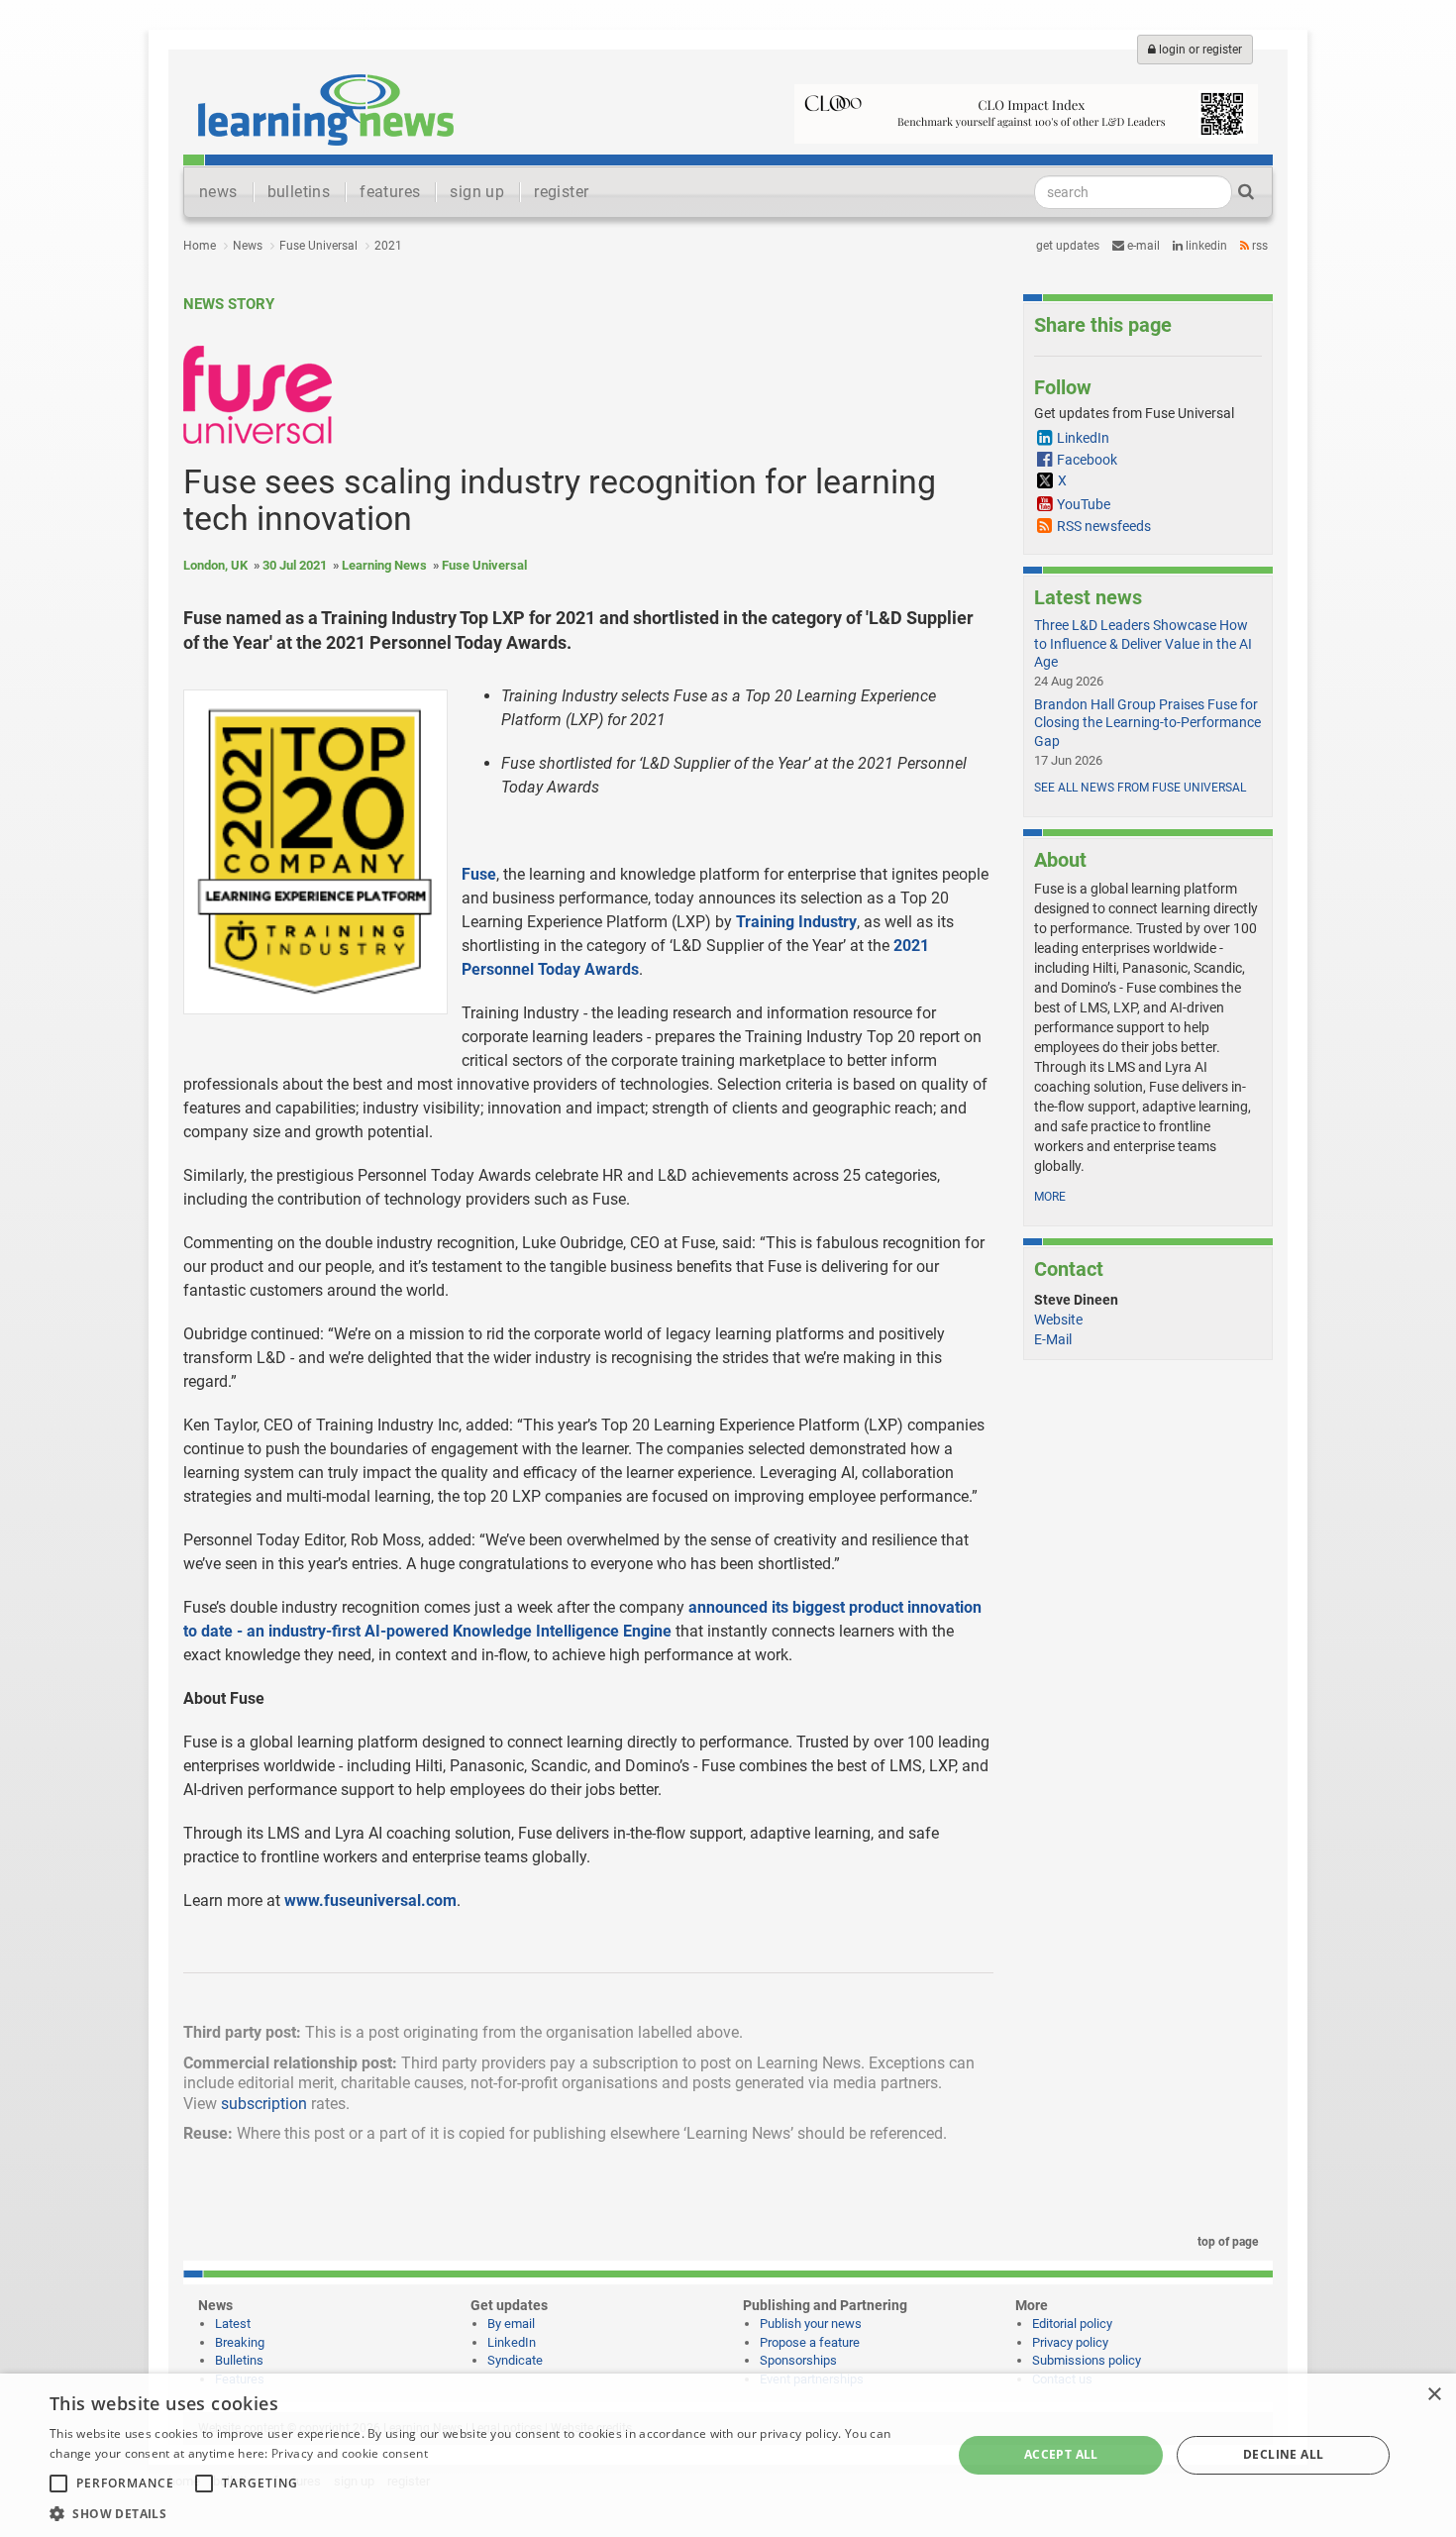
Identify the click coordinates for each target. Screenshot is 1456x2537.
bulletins (299, 192)
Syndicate (515, 2360)
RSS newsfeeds (1104, 526)
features (390, 192)
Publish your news (811, 2324)
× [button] (1434, 2395)
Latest (233, 2324)
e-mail (1142, 246)
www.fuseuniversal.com (370, 1901)
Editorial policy (1072, 2324)
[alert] (728, 2455)
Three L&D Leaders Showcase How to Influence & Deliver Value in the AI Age (1143, 643)
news (218, 192)
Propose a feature (810, 2342)
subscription (264, 2104)
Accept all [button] (1061, 2454)
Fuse (479, 874)
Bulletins (239, 2360)
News (248, 246)
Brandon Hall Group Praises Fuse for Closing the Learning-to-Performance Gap (1147, 722)
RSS (1258, 246)
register (561, 192)
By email (511, 2324)
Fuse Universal (318, 246)
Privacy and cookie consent (350, 2453)
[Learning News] (326, 109)
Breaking (240, 2342)
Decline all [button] (1283, 2454)
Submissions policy (1087, 2360)
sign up (477, 192)
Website (1058, 1320)
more (1050, 1197)
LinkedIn (1205, 246)
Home (200, 246)
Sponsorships (798, 2360)
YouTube (1084, 504)
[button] (487, 2513)
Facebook (1087, 460)
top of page (1226, 2242)
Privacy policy (1070, 2342)
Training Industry (796, 922)
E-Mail (1053, 1339)
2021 (388, 246)
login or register (1199, 50)
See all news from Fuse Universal (1140, 788)
